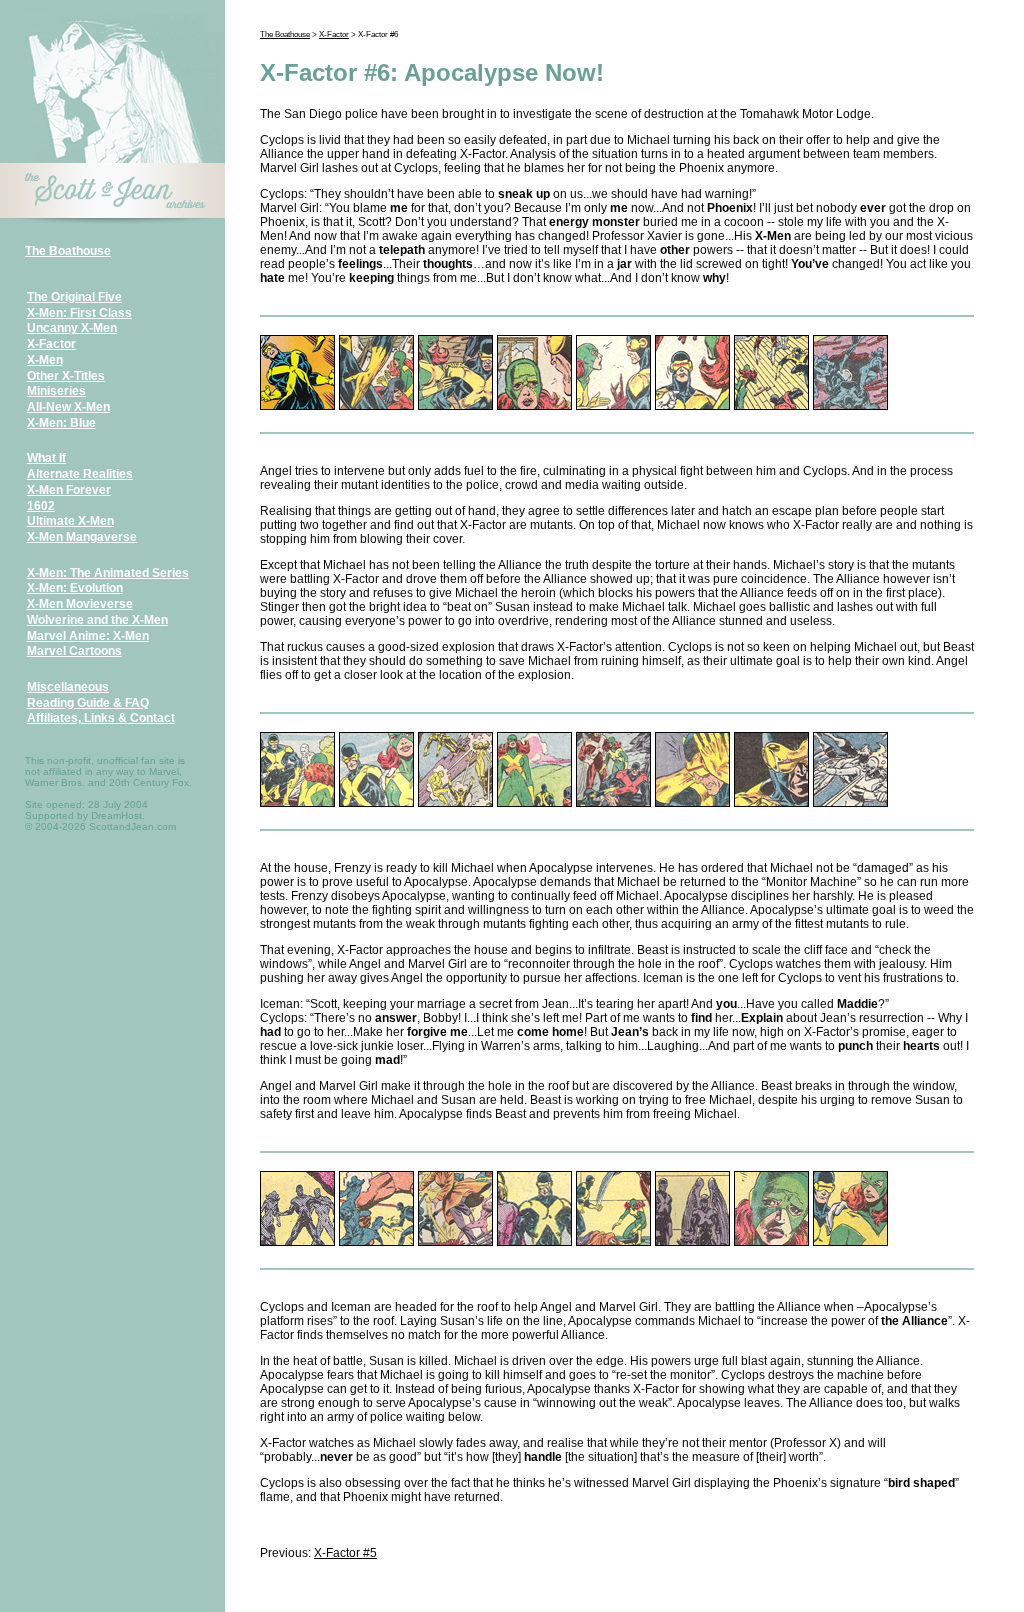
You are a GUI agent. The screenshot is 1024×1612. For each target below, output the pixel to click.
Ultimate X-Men (70, 521)
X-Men (45, 360)
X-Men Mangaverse (82, 537)
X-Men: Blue (61, 423)
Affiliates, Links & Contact (101, 718)
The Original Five (74, 297)
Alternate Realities (80, 474)
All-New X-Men (68, 407)
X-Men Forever (69, 490)
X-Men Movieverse (80, 604)
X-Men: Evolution (75, 588)
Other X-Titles (66, 376)
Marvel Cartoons (74, 651)
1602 (41, 506)
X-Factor (51, 344)
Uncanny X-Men (72, 328)
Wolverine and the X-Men (97, 620)
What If (46, 458)
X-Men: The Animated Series (108, 573)
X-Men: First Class (79, 313)
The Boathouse (68, 251)
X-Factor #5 (345, 1553)
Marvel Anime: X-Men (88, 636)
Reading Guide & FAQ (88, 703)
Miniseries (56, 391)
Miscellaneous (68, 687)
